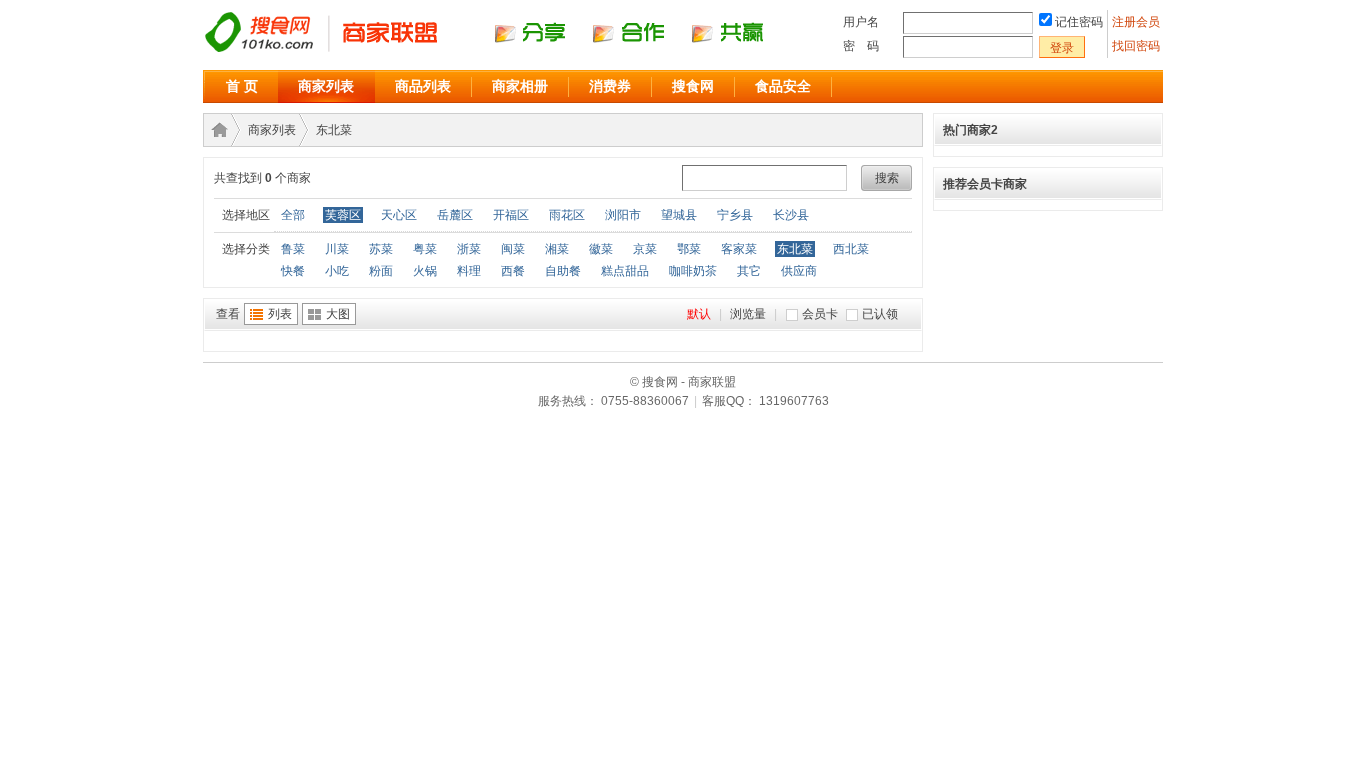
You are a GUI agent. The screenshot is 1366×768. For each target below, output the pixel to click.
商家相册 (520, 86)
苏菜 (381, 249)
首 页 (242, 86)
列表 (280, 314)
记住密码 (1079, 22)
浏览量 (748, 314)
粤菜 (425, 249)
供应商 (799, 271)
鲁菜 (293, 249)
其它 (749, 271)
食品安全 (783, 86)
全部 (293, 215)
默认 (699, 314)
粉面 (381, 271)
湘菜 (557, 249)
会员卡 (820, 314)
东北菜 (334, 130)
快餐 (293, 271)
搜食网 (693, 86)
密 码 (861, 46)
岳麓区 (455, 215)
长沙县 (791, 215)
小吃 (337, 271)
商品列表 (423, 86)
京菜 (645, 249)
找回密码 (1136, 46)
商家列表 (326, 86)
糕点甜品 (625, 271)
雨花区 (567, 215)
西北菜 (851, 249)
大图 (338, 314)
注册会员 (1137, 22)
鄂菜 (689, 249)
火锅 (425, 271)
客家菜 (739, 249)
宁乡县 (735, 215)
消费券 (610, 86)
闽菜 (513, 249)
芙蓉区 (343, 215)
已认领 (880, 314)
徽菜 (601, 249)
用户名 (861, 22)
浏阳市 (623, 215)
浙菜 (469, 249)
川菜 (337, 249)
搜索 (887, 178)
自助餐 (563, 271)
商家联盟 (216, 130)
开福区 (511, 215)
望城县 (679, 215)
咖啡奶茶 (693, 271)
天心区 (399, 215)
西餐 (513, 271)
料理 (469, 271)
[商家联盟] (503, 51)
